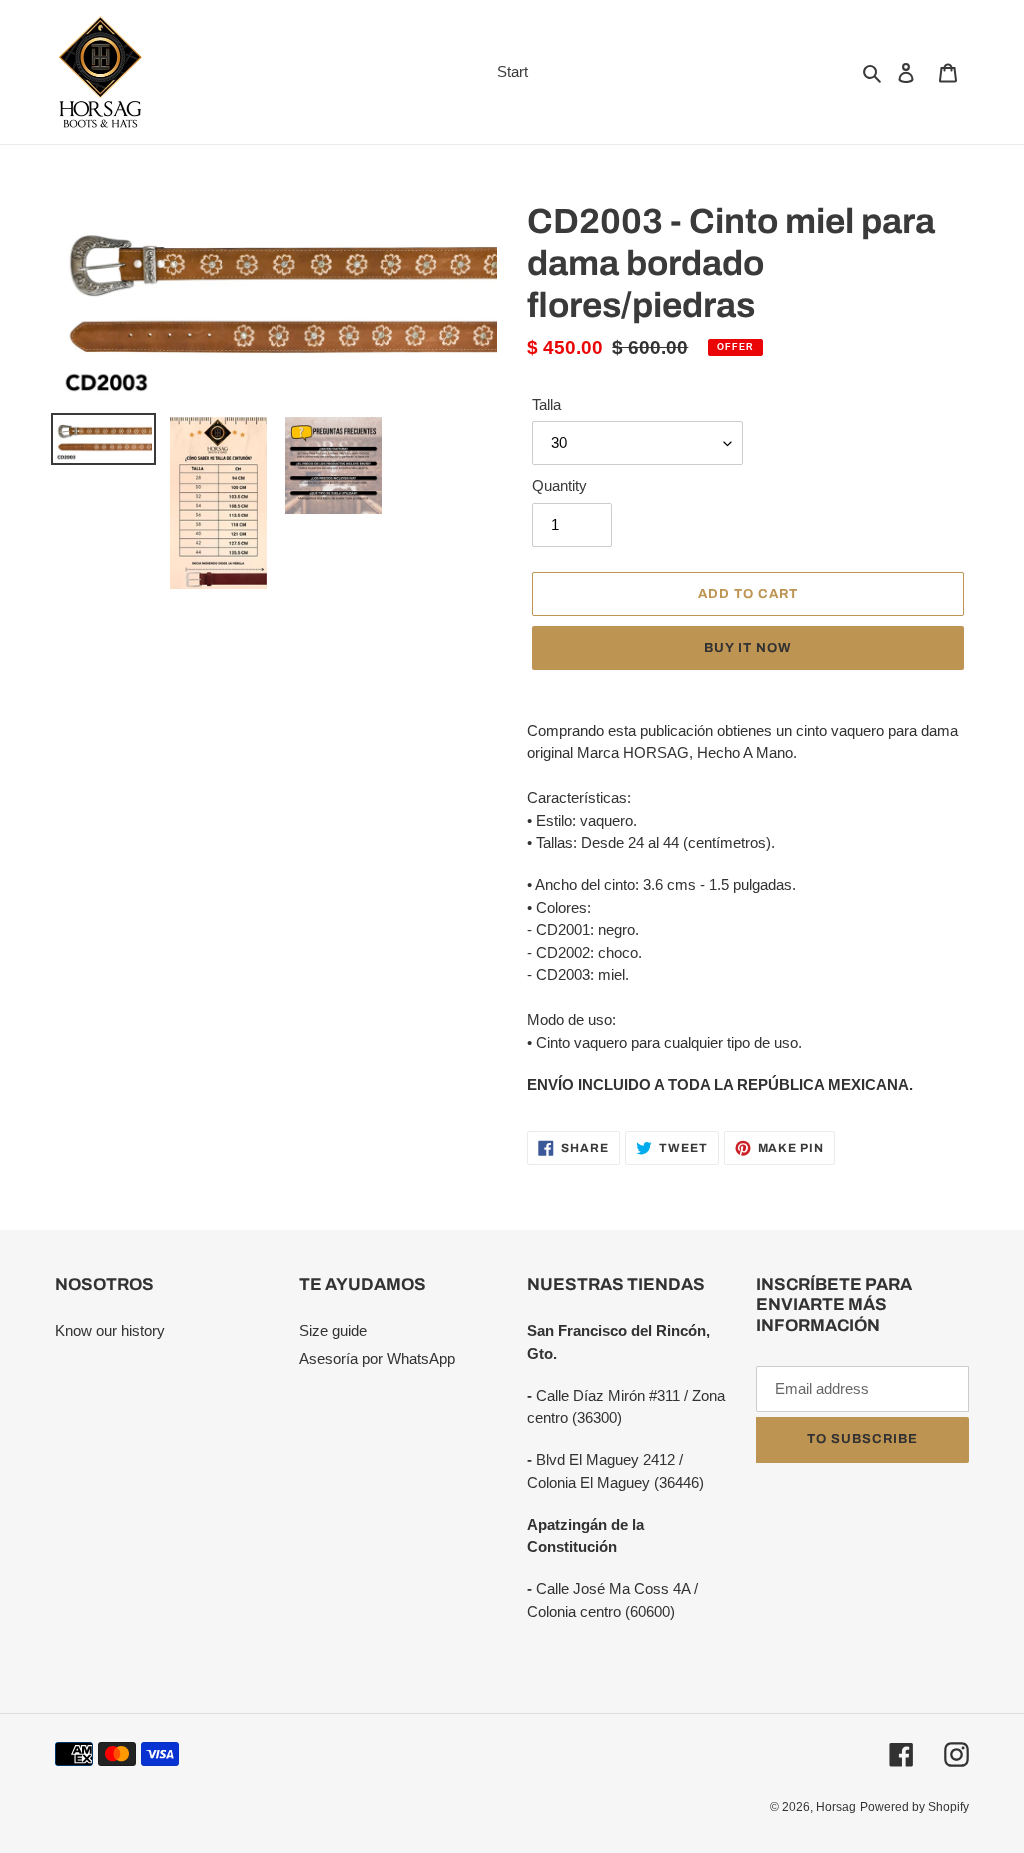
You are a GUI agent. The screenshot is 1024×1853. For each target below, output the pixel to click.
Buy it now (748, 648)
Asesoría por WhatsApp (377, 1358)
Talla (546, 404)
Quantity (559, 485)
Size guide (333, 1330)
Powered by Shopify (914, 1807)
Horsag (836, 1807)
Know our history (110, 1330)
